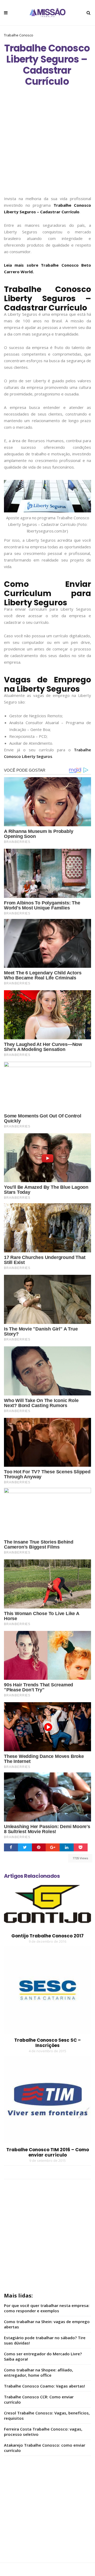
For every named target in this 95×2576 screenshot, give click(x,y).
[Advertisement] (47, 146)
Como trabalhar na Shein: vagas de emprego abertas (47, 2324)
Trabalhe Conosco (19, 35)
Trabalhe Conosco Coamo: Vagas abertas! (44, 2386)
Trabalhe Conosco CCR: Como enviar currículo (39, 2399)
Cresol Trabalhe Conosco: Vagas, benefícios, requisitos (47, 2415)
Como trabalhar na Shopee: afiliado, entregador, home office (39, 2372)
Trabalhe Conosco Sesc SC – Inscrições (47, 2043)
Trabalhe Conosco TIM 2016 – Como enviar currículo (48, 2152)
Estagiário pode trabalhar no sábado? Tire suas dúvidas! (45, 2340)
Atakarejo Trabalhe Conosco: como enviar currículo (45, 2448)
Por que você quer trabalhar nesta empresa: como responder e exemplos (47, 2308)
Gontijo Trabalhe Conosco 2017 (47, 1936)
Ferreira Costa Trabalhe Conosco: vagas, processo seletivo (43, 2432)
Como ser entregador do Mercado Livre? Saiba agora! (43, 2356)
